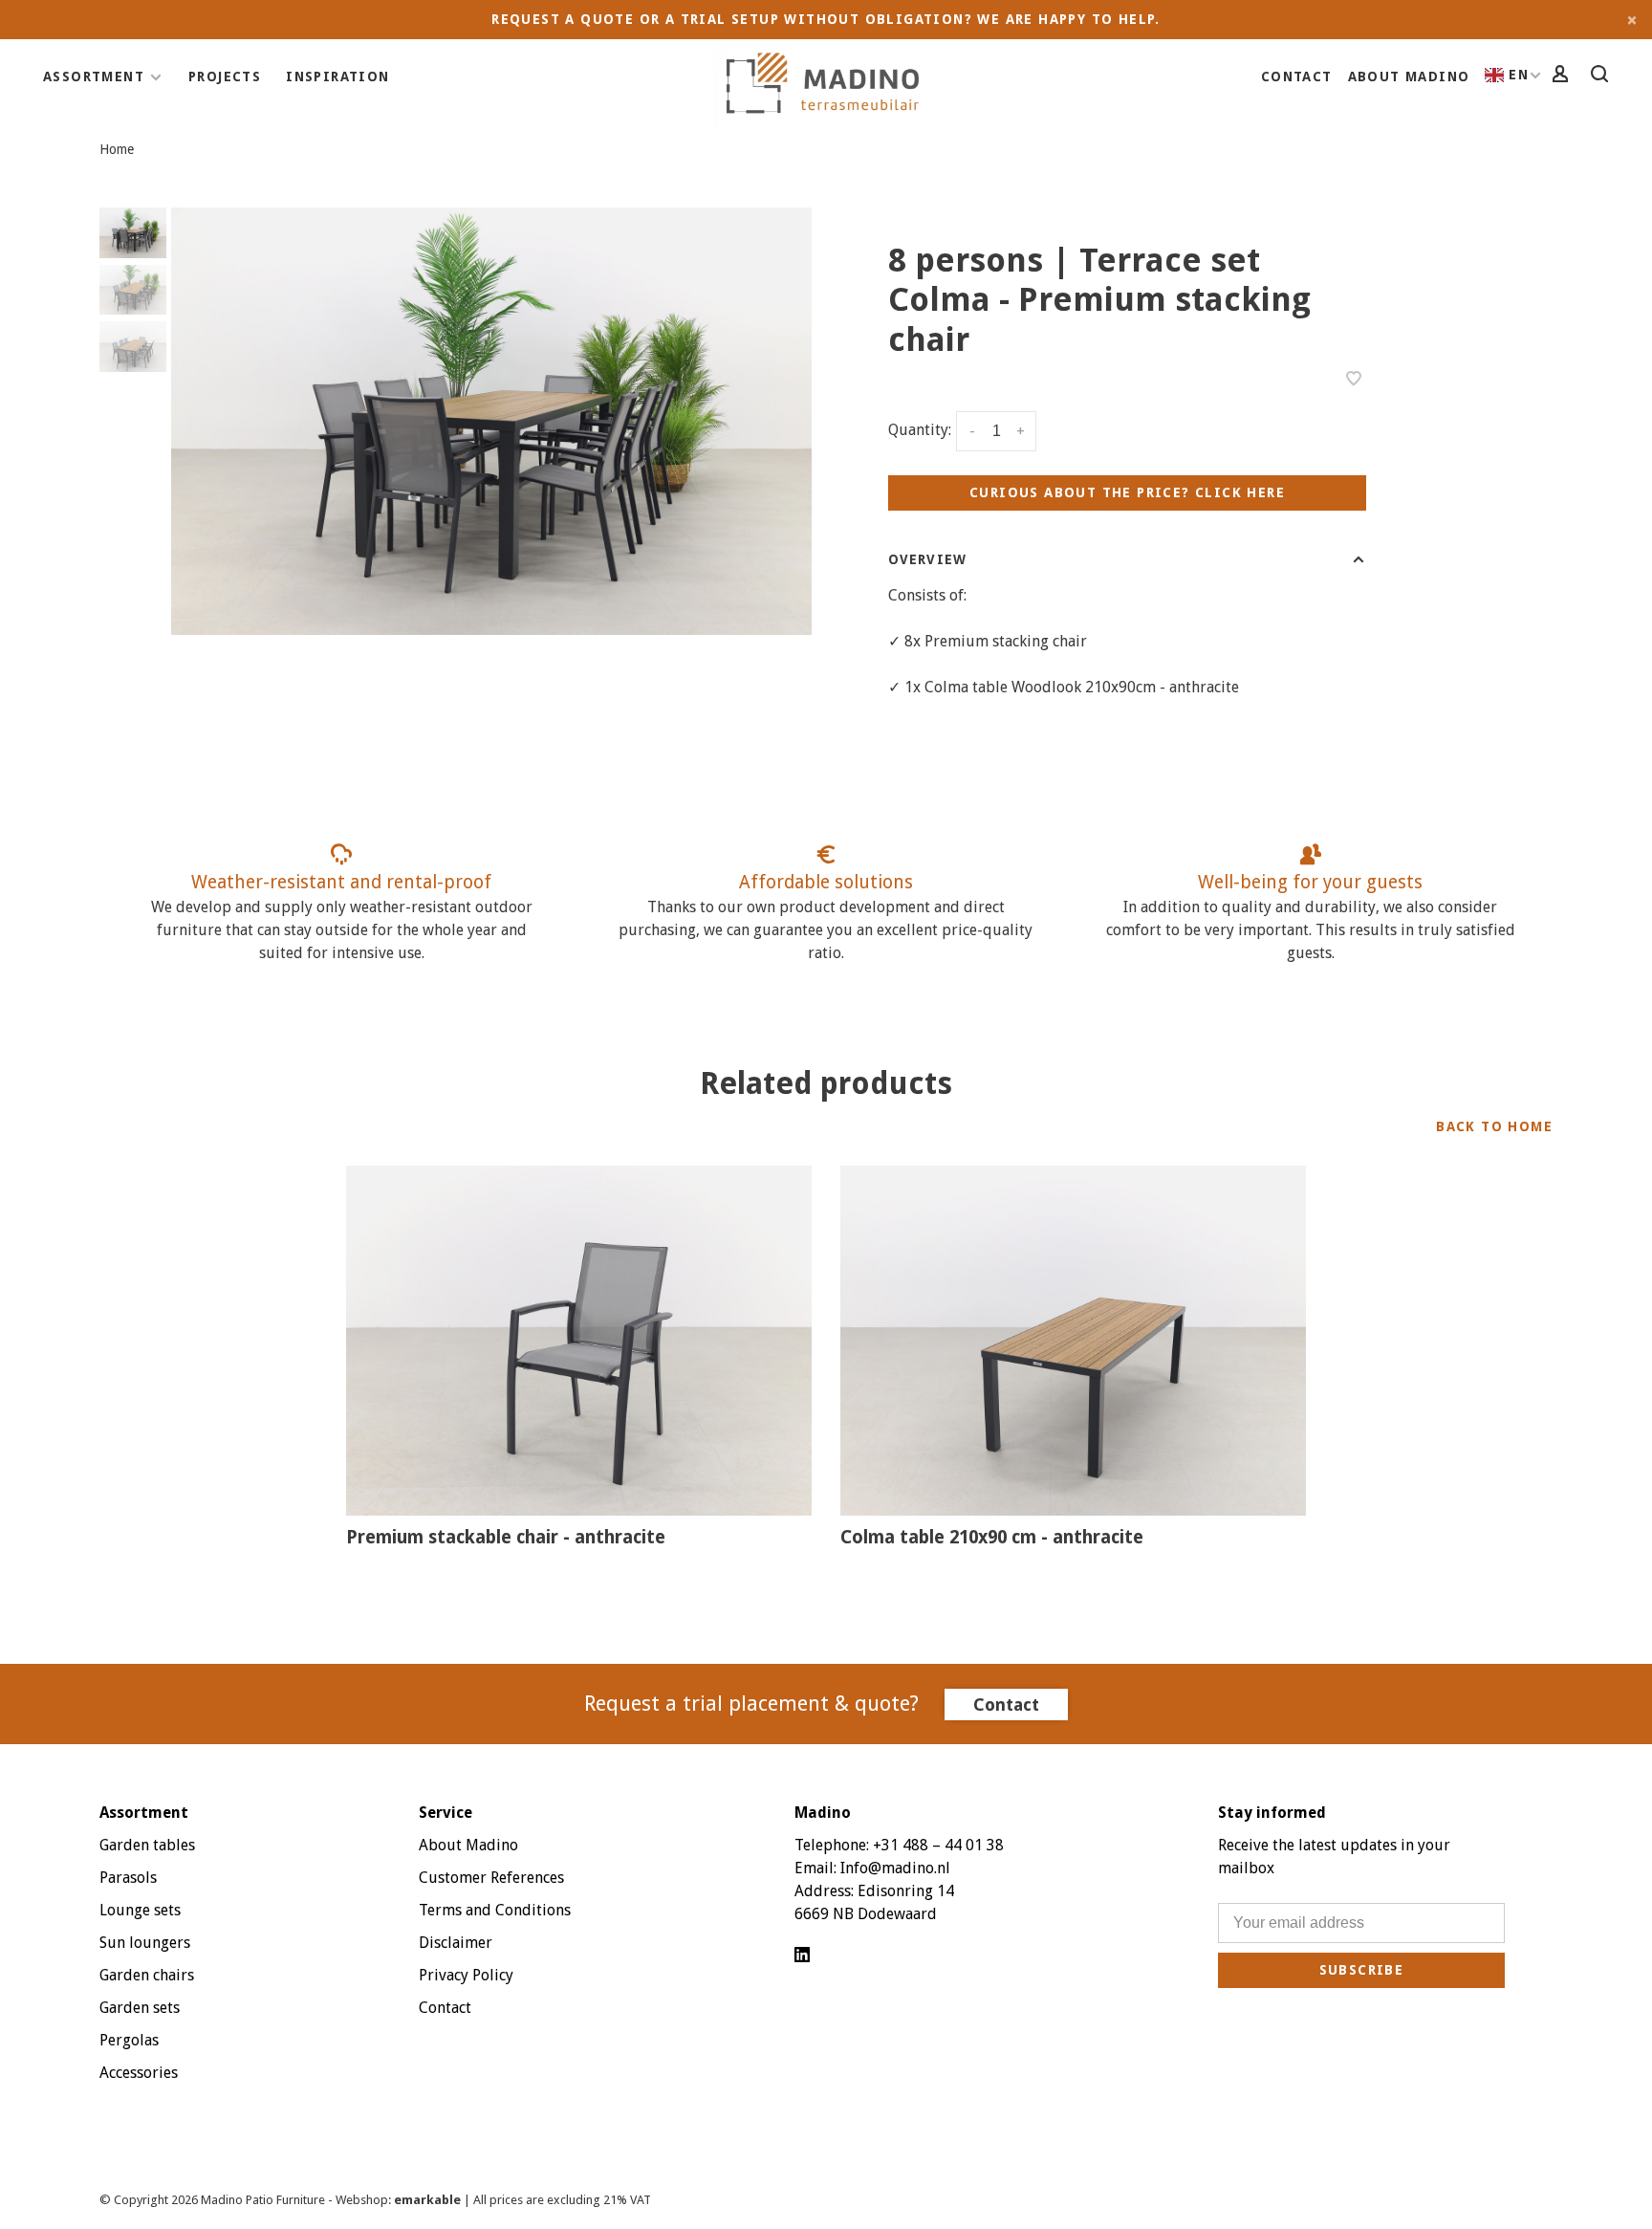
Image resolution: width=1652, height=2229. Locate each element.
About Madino (1409, 76)
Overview (927, 559)
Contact (1297, 76)
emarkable (429, 2200)
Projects (225, 76)
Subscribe (1362, 1970)
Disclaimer (456, 1943)
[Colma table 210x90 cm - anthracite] (1073, 1341)
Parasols (128, 1878)
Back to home (1494, 1126)
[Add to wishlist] (1354, 380)
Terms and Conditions (495, 1910)
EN (1519, 75)
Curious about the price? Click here (1127, 492)
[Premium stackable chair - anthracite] (579, 1341)
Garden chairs (147, 1975)
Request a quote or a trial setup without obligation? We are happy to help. (826, 19)
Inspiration (337, 76)
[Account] (1563, 76)
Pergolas (129, 2040)
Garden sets (140, 2008)
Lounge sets (140, 1910)
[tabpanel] (491, 421)
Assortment (94, 76)
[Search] (1602, 76)
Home (117, 149)
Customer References (491, 1878)
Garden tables (147, 1845)
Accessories (139, 2073)
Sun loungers (145, 1943)
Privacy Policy (466, 1975)
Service (446, 1813)
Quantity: (920, 430)
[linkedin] (802, 1956)
